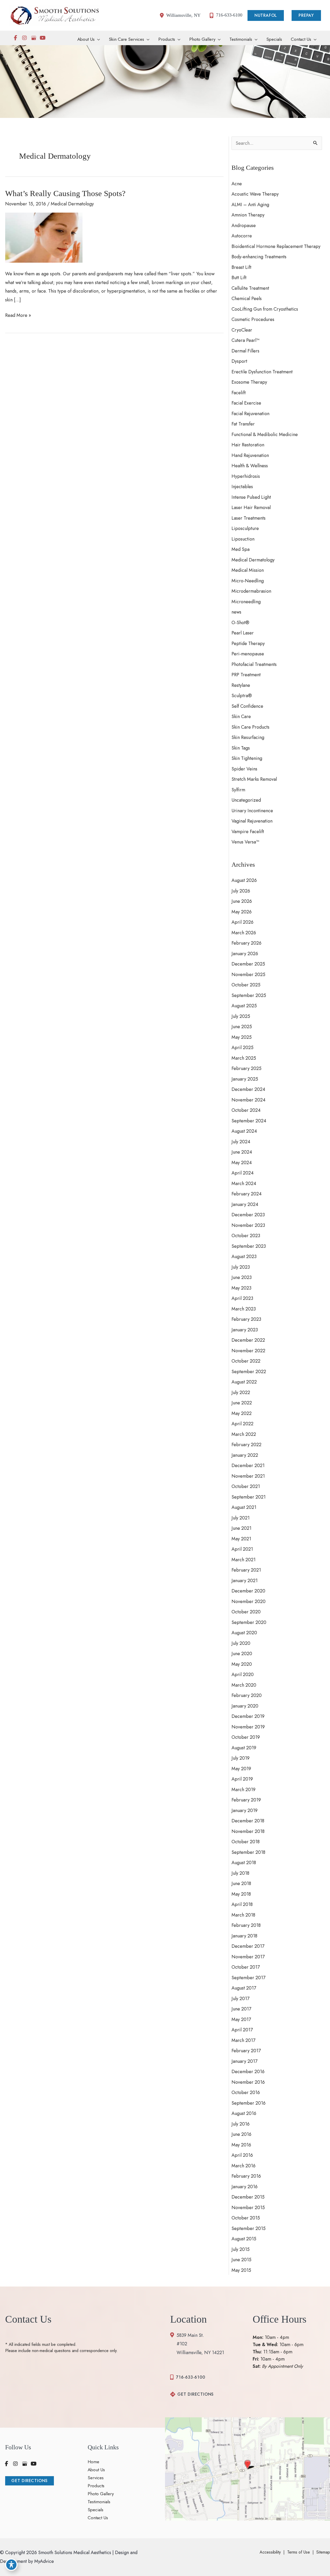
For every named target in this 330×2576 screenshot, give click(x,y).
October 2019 (246, 1737)
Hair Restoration (248, 445)
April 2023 (242, 1298)
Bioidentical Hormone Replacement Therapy (276, 246)
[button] (267, 15)
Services (96, 2478)
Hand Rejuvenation (250, 455)
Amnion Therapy (248, 215)
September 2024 (249, 1121)
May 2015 (241, 2270)
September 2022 (249, 1372)
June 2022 (242, 1403)
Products (96, 2486)
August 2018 (244, 1863)
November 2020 (249, 1601)
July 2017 (240, 1999)
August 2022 (244, 1382)
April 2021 (242, 1549)
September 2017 (248, 1978)
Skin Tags (241, 748)
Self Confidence (247, 706)
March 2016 (244, 2166)
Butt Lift (239, 278)
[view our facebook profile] (15, 38)
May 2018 (241, 1894)
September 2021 (249, 1497)
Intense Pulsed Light (251, 497)
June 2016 (241, 2134)
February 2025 (246, 1068)
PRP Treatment (246, 675)
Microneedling (246, 602)
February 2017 (246, 2051)
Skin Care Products (250, 727)
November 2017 (248, 1957)
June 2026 (242, 901)
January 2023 (245, 1330)
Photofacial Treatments (254, 664)
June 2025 (242, 1027)
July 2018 (240, 1873)
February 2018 (246, 1925)
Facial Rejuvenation (250, 414)
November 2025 (248, 975)
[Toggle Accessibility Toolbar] (11, 2565)
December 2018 (248, 1821)
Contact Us (98, 2518)
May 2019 (241, 1769)
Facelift (239, 393)
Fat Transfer (243, 424)
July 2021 (241, 1518)
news (236, 612)
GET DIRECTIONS (196, 2394)
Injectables (242, 487)
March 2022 (244, 1434)
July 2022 (241, 1392)
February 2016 (246, 2176)
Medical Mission (248, 570)
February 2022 (246, 1445)
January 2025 (245, 1079)
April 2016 (242, 2155)
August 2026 (244, 880)
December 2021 (248, 1466)
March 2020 (244, 1685)
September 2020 (249, 1622)
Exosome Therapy (249, 382)
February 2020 (247, 1695)
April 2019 (242, 1779)
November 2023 (248, 1225)
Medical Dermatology (72, 204)
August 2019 (244, 1748)
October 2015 (246, 2218)
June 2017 (241, 2009)
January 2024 (245, 1204)
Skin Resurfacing (248, 737)
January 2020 (245, 1706)
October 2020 (246, 1612)
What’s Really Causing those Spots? (65, 193)
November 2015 (248, 2208)
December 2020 (248, 1591)
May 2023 (241, 1288)
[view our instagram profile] (24, 38)
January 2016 (245, 2187)
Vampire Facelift (248, 832)
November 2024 (249, 1100)
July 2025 (241, 1016)
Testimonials (99, 2502)
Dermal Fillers (245, 351)
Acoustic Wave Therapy (255, 194)
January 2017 (244, 2061)
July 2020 (241, 1643)
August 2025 (244, 1006)
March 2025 (244, 1058)
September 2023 (249, 1246)
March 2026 (244, 933)
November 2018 (248, 1831)
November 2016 (248, 2082)
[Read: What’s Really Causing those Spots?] (44, 237)
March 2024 (244, 1184)
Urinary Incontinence (252, 811)
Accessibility (270, 2552)
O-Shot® (240, 623)
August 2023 (244, 1257)
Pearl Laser (243, 633)
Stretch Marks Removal (254, 779)
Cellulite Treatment (250, 288)
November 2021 (248, 1476)
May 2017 (241, 2019)
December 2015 (248, 2197)
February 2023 (246, 1319)
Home (93, 2462)
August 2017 (244, 1988)
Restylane (241, 685)
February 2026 (246, 943)
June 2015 (241, 2260)
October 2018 (246, 1842)
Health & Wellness (250, 466)
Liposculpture (245, 528)
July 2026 (241, 891)
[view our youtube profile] (43, 38)
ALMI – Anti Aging (250, 205)
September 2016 (249, 2103)
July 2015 (241, 2249)
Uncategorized (246, 800)
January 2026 (245, 954)
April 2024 (243, 1173)
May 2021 (241, 1539)
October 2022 (246, 1361)
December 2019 (248, 1716)
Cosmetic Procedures (253, 319)
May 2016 (241, 2145)
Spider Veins (244, 769)
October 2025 (246, 985)
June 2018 (241, 1883)
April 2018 (242, 1904)
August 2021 (244, 1507)
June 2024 (242, 1152)
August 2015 (244, 2239)
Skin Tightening (247, 758)
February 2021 (246, 1570)
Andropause (244, 226)
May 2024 (242, 1163)
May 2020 (242, 1664)
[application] (97, 39)
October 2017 (246, 1967)
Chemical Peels (247, 299)
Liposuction (243, 539)
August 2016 (244, 2113)
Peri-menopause (248, 654)
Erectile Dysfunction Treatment (262, 372)
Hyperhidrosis (246, 476)
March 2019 (244, 1790)
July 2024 (241, 1142)
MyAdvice (43, 2561)
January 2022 (245, 1455)
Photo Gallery (101, 2494)
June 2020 (242, 1654)
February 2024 (247, 1194)
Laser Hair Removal (251, 508)
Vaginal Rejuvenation (252, 821)
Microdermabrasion (251, 591)
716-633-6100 (191, 2377)
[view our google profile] (34, 38)
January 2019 (245, 1810)
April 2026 (242, 922)
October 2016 (246, 2092)
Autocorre (242, 236)
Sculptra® (242, 696)
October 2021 (246, 1486)
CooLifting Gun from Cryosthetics (265, 309)
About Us (96, 2470)
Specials (96, 2510)
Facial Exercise (246, 403)
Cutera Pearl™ (245, 340)
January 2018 (244, 1936)
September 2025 (249, 995)
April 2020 (243, 1675)
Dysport (239, 361)
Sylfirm (238, 790)
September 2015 (249, 2228)
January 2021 (245, 1581)
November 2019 (248, 1727)
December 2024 (248, 1089)
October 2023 (246, 1236)
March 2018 (243, 1915)
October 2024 (246, 1110)
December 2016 (248, 2072)
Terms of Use (299, 2552)
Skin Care (241, 717)
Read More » (18, 316)
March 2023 (244, 1309)
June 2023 (242, 1277)
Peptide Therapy (248, 643)
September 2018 (248, 1852)
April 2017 (242, 2030)
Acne (237, 184)
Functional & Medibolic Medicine (265, 434)
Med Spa (241, 549)
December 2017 (248, 1946)
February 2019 (246, 1800)
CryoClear (242, 330)
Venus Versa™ (245, 842)
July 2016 (241, 2124)
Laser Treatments (249, 518)
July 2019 (241, 1758)
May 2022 (242, 1413)
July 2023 (241, 1267)
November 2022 (248, 1351)
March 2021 (244, 1560)
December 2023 (248, 1215)
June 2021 (241, 1528)
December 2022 (248, 1340)
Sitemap (323, 2552)
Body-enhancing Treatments (259, 257)
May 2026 (242, 912)
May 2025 (242, 1037)
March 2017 (243, 2040)
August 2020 (244, 1633)
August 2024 (244, 1131)
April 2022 (242, 1424)
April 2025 (242, 1048)
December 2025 (248, 964)
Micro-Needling (248, 581)
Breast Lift (241, 267)
